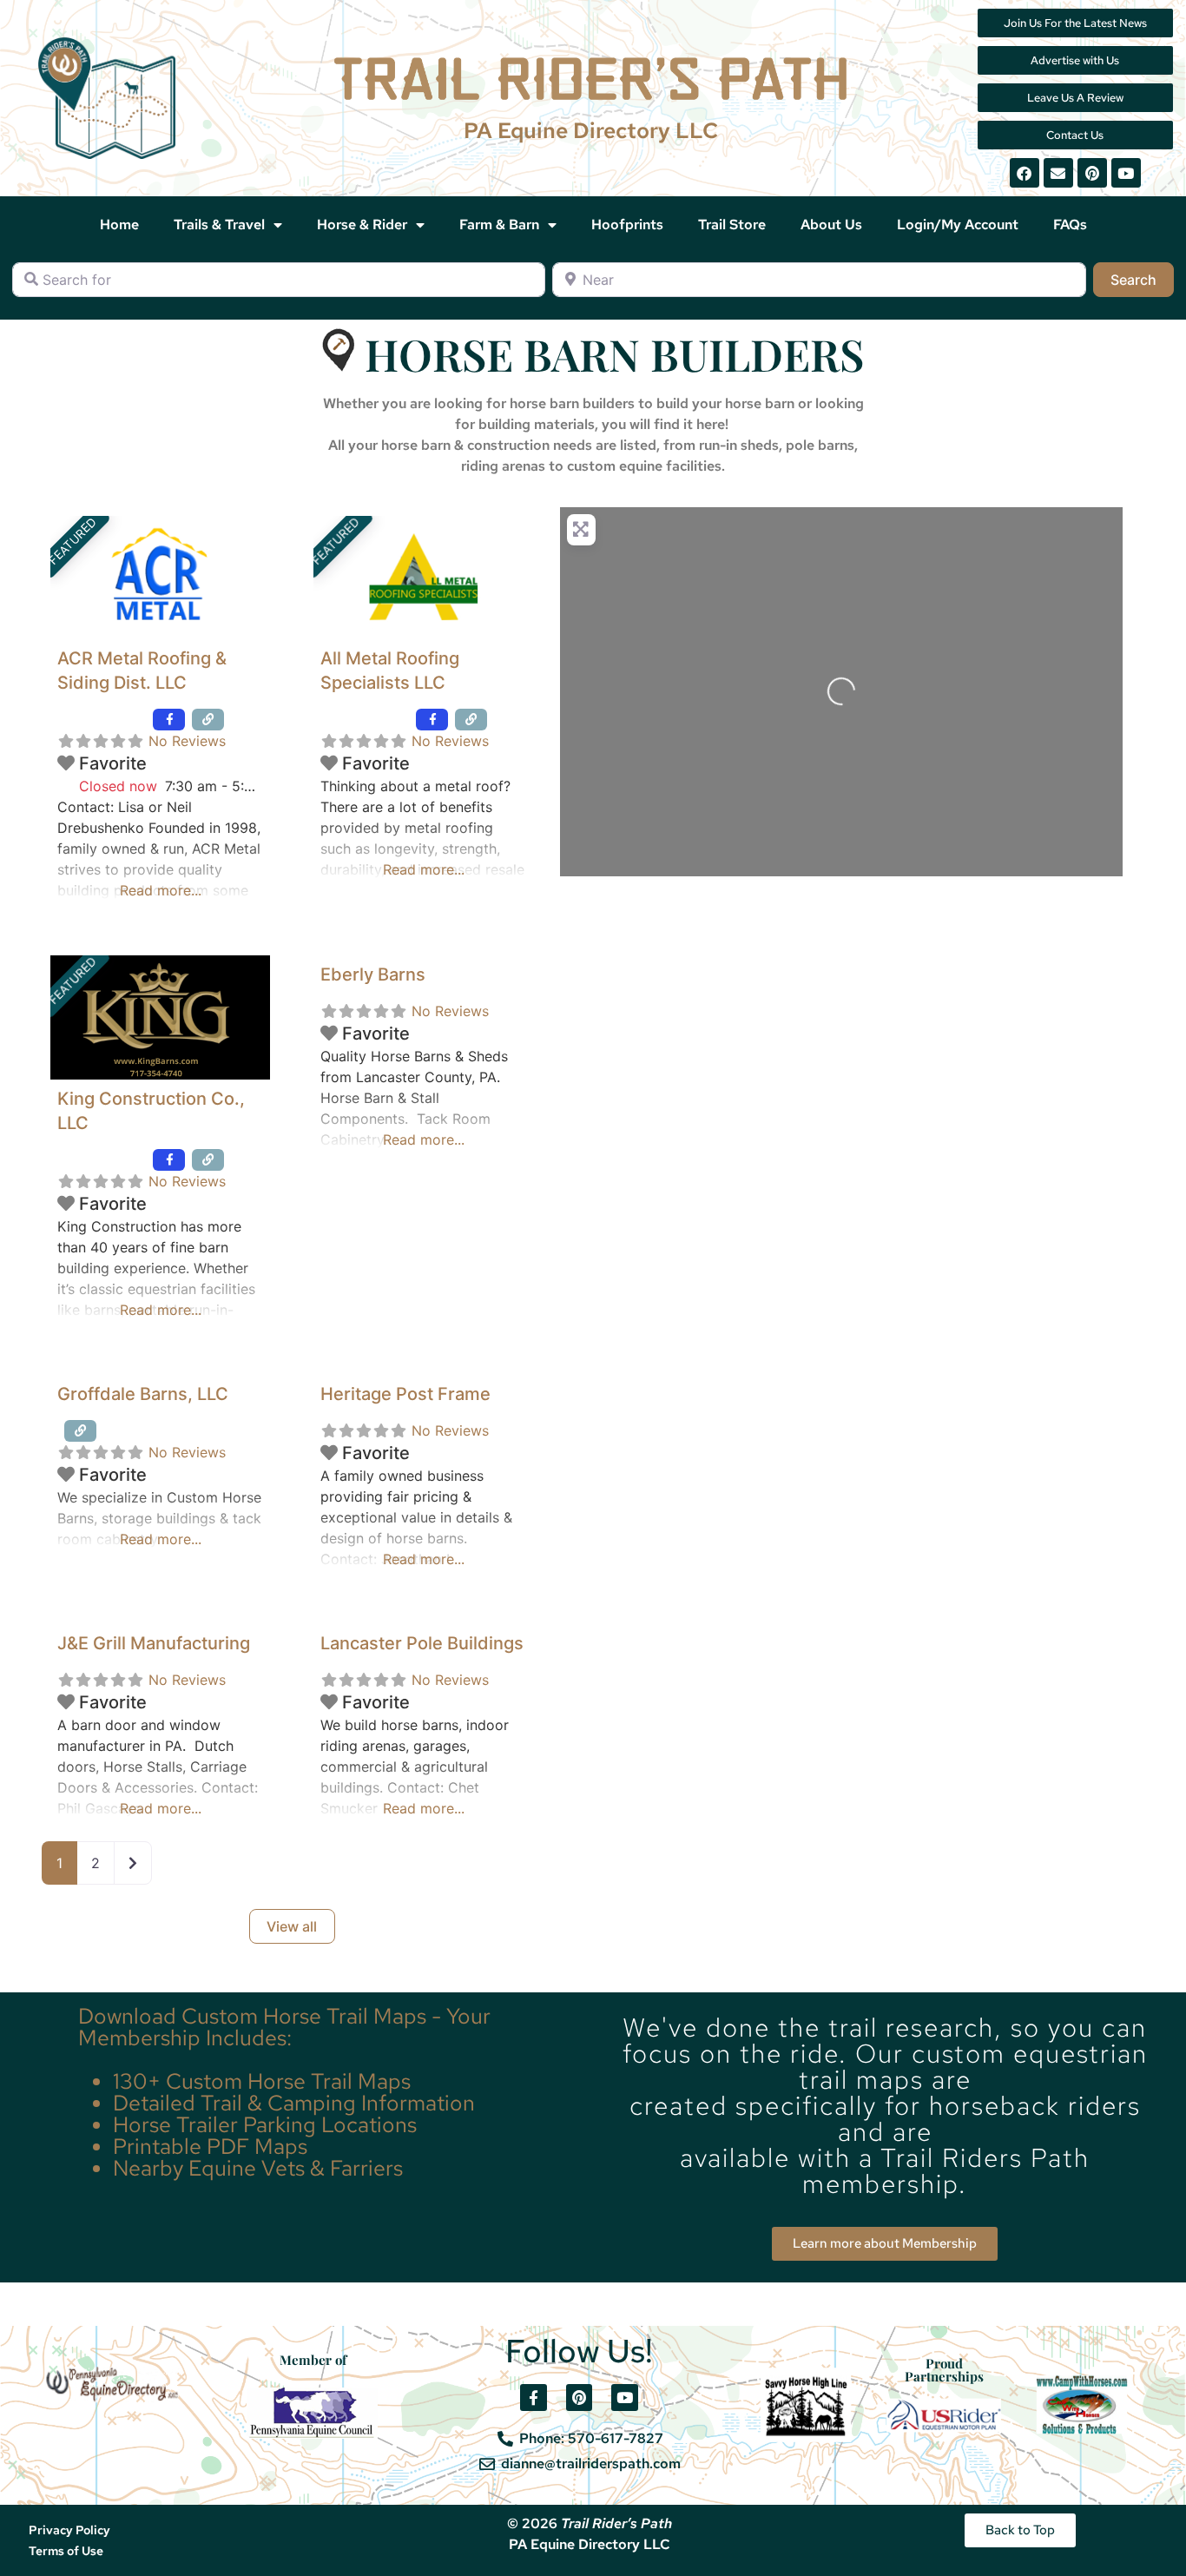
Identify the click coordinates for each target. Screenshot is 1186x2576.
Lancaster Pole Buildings (422, 1643)
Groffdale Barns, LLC (143, 1394)
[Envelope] (1058, 173)
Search (1142, 279)
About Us (831, 225)
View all (292, 1926)
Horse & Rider (362, 225)
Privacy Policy (69, 2530)
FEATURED (72, 541)
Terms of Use (66, 2551)
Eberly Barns (373, 974)
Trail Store (732, 225)
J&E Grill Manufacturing (154, 1643)
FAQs (1070, 225)
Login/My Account (958, 225)
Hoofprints (627, 225)
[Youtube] (1126, 173)
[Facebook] (1025, 173)
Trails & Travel (219, 225)
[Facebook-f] (534, 2398)
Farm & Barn (499, 225)
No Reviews (187, 741)
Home (119, 225)
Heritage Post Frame (405, 1394)
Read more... (161, 890)
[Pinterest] (1092, 173)
